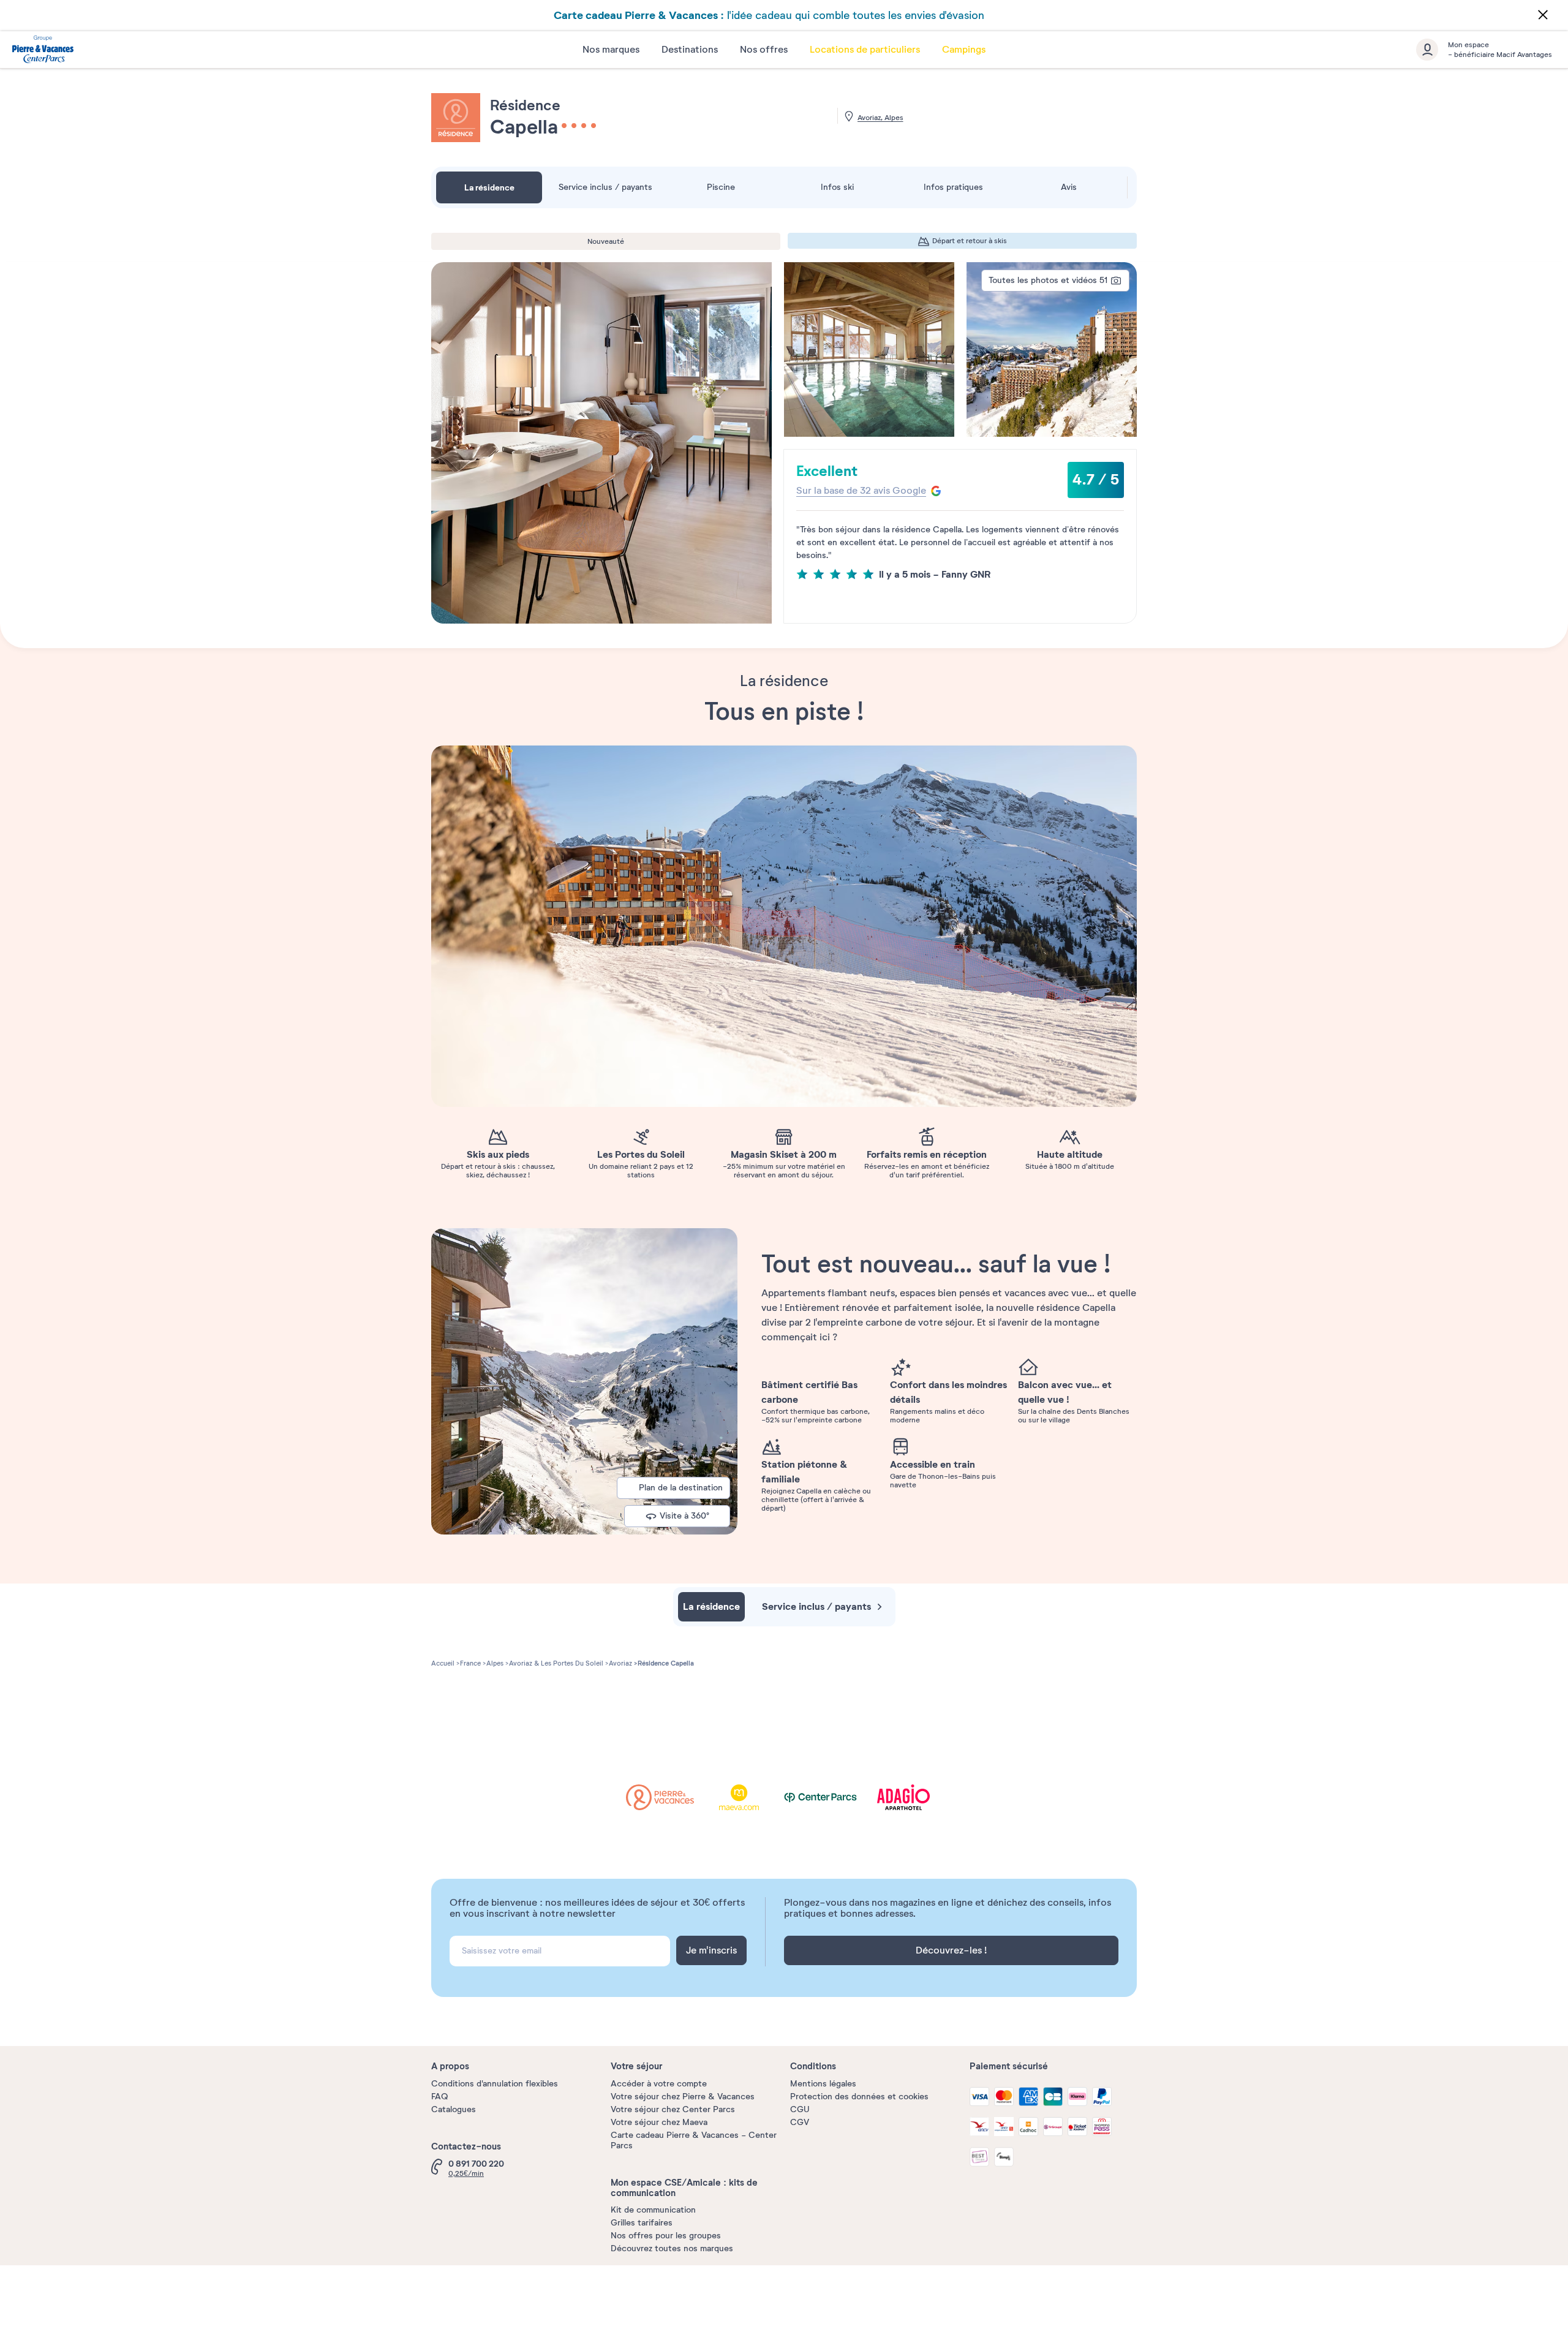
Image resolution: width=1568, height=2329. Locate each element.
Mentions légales (823, 2084)
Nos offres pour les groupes (666, 2236)
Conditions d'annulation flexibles (495, 2084)
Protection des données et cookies (859, 2097)
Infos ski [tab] (837, 187)
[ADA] (907, 1798)
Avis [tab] (1069, 187)
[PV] (669, 1798)
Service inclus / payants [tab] (605, 187)
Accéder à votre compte (659, 2084)
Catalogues (454, 2109)
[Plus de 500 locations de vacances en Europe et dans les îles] (43, 51)
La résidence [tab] (489, 187)
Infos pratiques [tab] (953, 187)
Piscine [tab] (721, 187)
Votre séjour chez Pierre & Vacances (683, 2097)
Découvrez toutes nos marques (672, 2248)
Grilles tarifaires (642, 2223)
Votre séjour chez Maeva (659, 2122)
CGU (800, 2109)
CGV (800, 2122)
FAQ (439, 2097)
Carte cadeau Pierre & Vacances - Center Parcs (694, 2140)
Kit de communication (653, 2210)
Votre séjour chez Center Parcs (673, 2109)
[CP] (827, 1798)
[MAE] (748, 1798)
